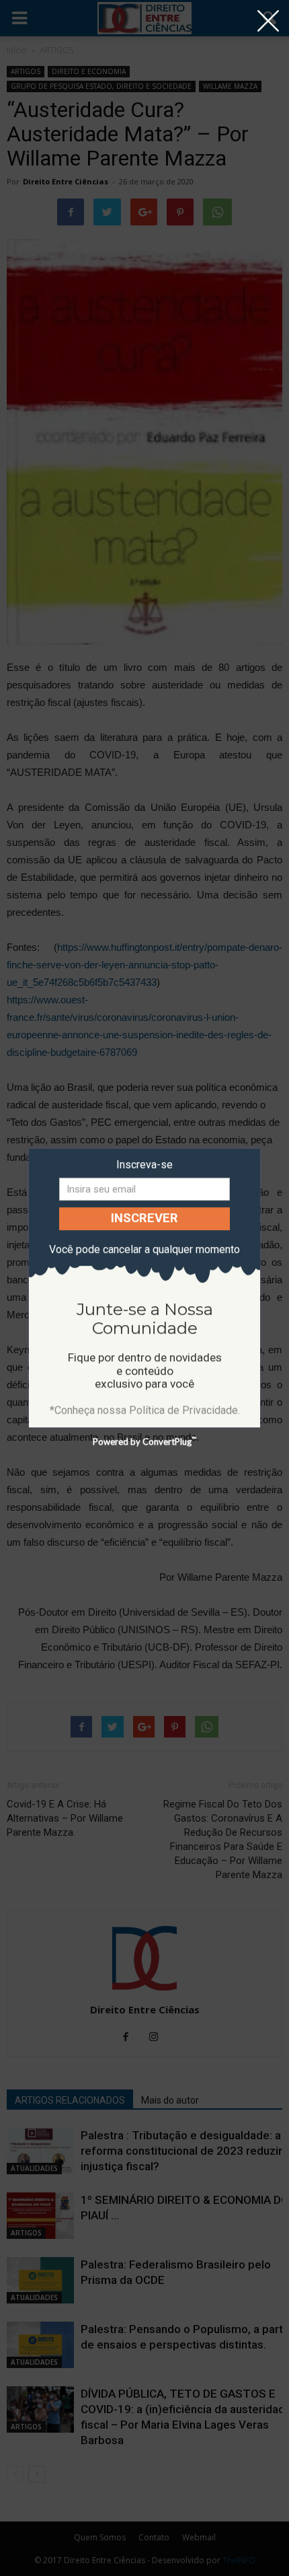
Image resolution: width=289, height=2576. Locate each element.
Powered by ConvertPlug (144, 1441)
